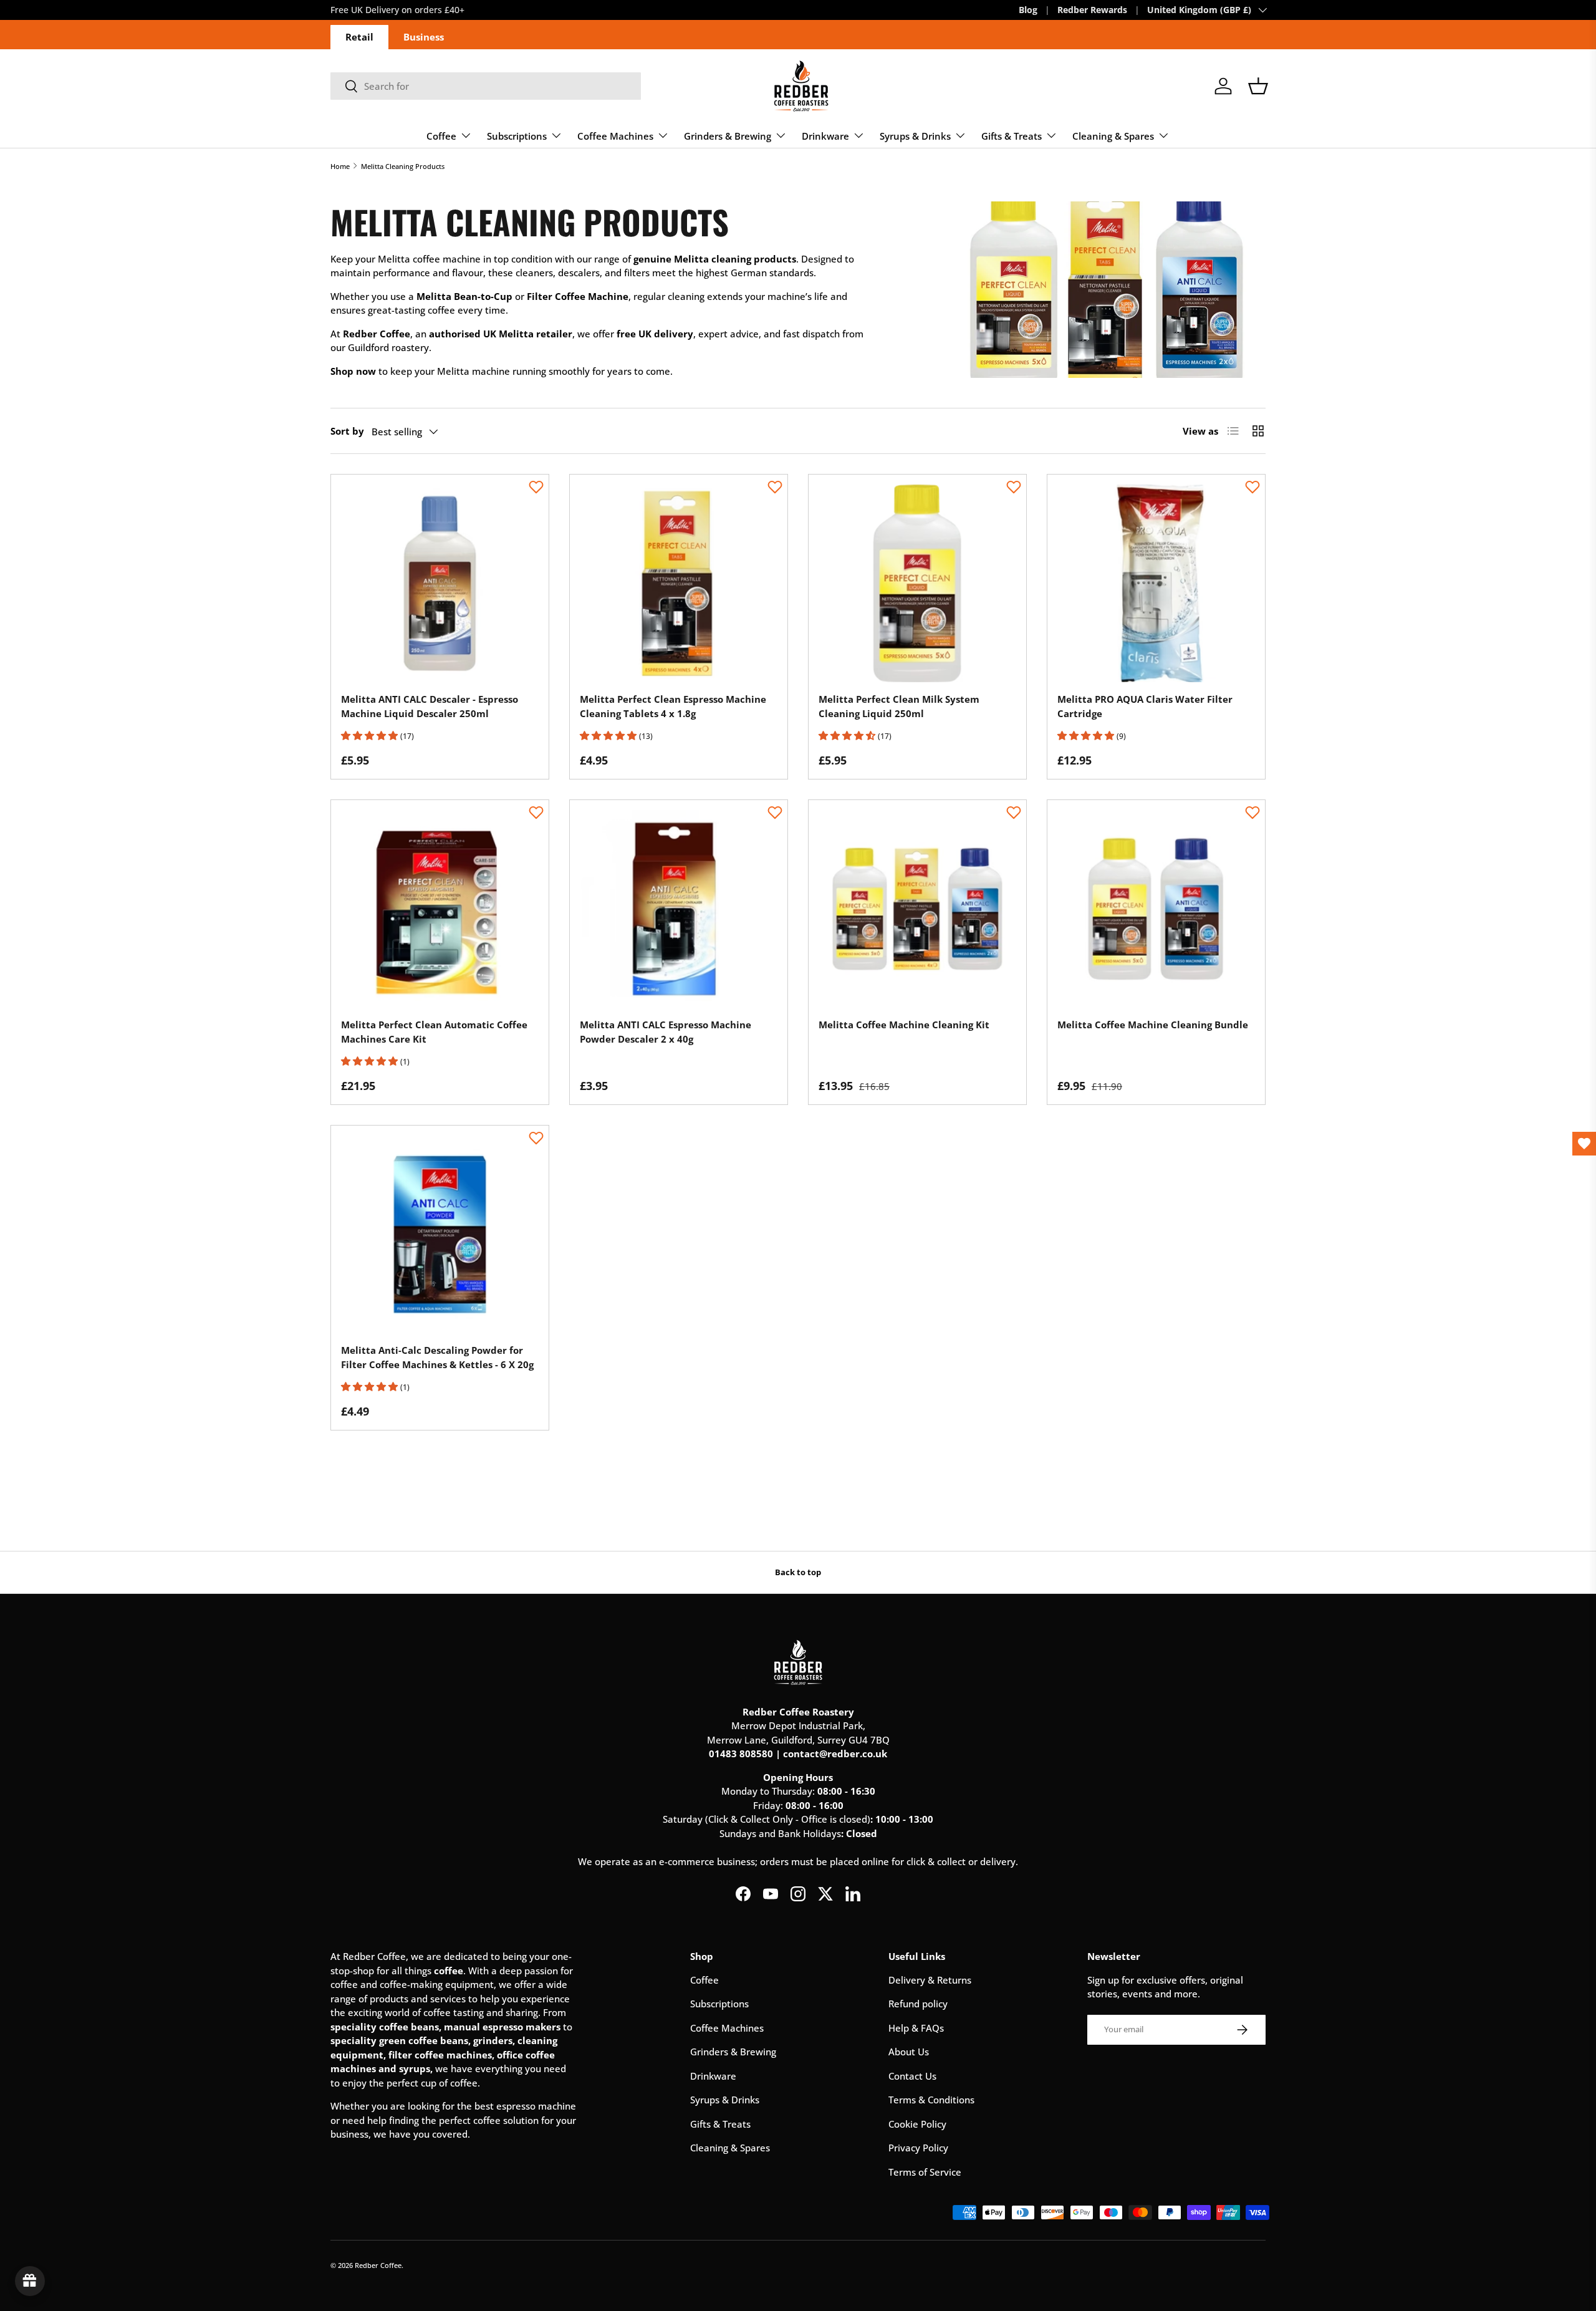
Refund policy (918, 2004)
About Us (909, 2052)
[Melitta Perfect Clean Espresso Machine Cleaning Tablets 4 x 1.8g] (679, 583)
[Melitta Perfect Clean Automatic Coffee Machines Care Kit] (440, 909)
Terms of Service (925, 2172)
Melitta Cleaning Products (403, 166)
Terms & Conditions (931, 2100)
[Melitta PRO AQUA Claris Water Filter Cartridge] (1156, 583)
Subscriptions (517, 136)
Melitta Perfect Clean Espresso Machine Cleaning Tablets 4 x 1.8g (673, 706)
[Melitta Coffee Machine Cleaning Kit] (917, 909)
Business (424, 37)
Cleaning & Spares (1113, 136)
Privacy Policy (918, 2148)
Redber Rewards (1092, 10)
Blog (1028, 10)
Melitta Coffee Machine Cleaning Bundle (1153, 1025)
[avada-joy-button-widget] (30, 2281)
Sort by (347, 431)
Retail (359, 37)
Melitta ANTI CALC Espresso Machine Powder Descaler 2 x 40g (666, 1032)
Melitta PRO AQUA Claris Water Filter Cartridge (1145, 706)
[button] (1258, 86)
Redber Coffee (378, 2265)
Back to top (798, 1572)
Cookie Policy (917, 2124)
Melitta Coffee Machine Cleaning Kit (904, 1025)
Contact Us (912, 2076)
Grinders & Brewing (728, 136)
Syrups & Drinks (915, 136)
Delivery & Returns (930, 1980)
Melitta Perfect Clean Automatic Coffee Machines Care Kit (434, 1032)
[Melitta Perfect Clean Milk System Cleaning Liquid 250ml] (917, 583)
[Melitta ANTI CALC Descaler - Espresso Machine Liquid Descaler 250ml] (440, 583)
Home (340, 166)
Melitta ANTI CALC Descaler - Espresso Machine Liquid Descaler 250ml (430, 706)
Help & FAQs (916, 2028)
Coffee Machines (615, 136)
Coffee (441, 136)
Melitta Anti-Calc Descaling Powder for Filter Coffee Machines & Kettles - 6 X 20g (437, 1357)
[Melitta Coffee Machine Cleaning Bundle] (1156, 909)
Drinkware (825, 136)
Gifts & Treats (1012, 136)
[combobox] (486, 86)
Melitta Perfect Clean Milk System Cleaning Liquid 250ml (899, 706)
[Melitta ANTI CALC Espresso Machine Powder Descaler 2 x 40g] (679, 909)
